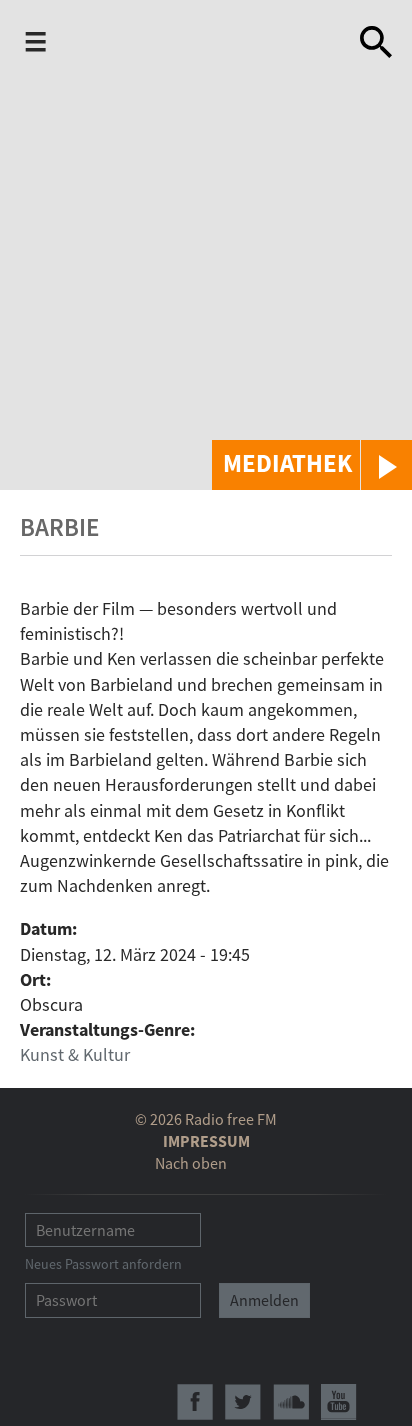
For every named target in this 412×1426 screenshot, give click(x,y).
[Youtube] (339, 1402)
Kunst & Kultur (75, 1054)
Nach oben (191, 1163)
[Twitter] (243, 1402)
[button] (312, 465)
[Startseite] (207, 42)
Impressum (206, 1141)
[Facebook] (195, 1402)
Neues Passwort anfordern (103, 1264)
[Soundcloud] (291, 1402)
